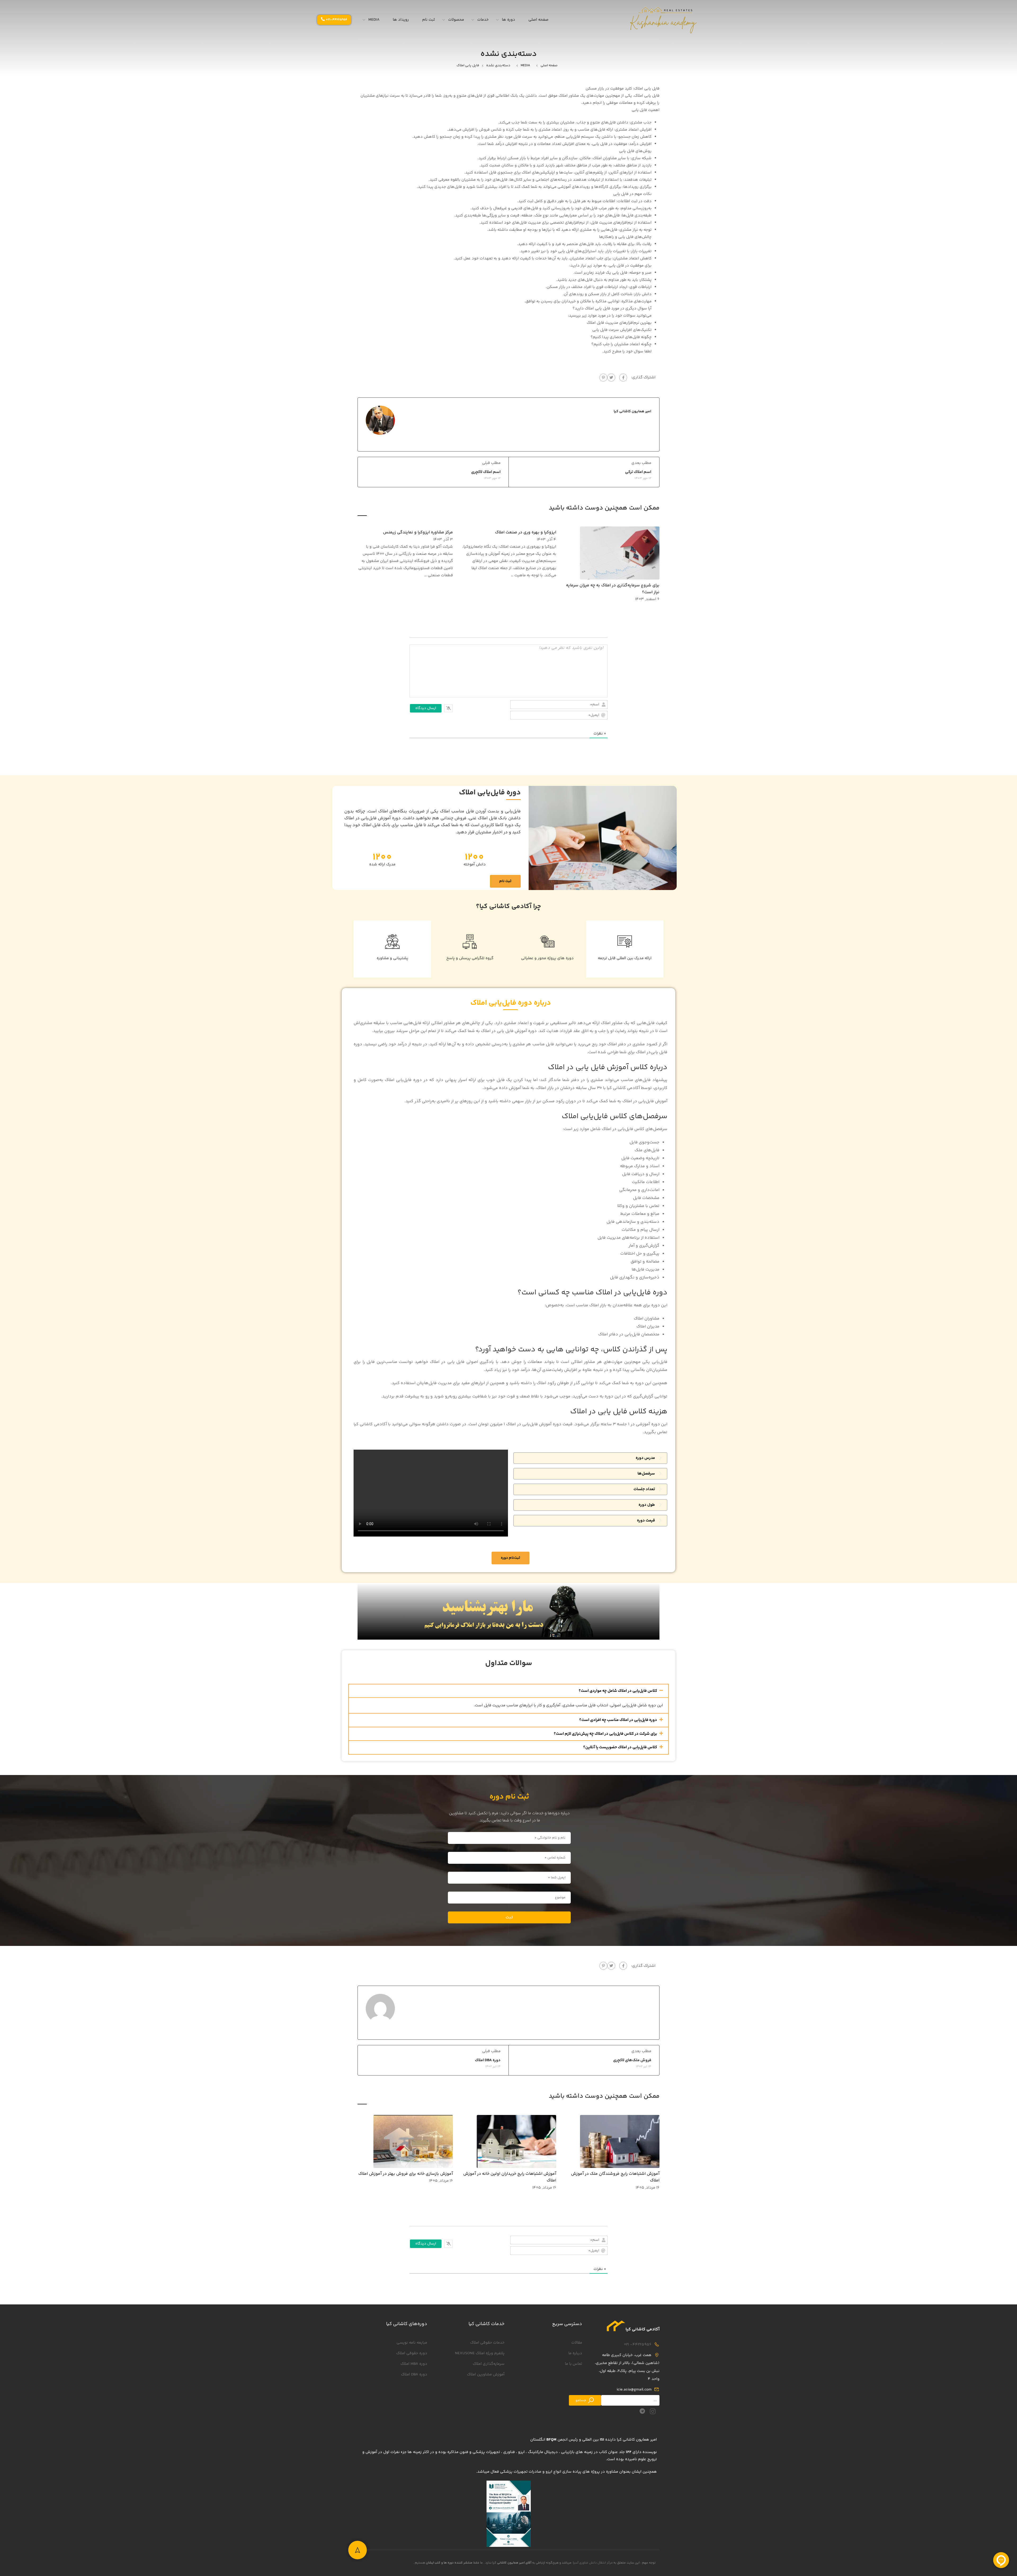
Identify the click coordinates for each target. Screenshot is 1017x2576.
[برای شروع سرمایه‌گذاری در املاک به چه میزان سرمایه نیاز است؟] (620, 553)
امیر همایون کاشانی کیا (632, 411)
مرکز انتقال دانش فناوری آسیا (593, 2563)
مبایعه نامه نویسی (412, 2343)
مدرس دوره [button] (645, 1458)
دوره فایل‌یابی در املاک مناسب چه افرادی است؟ (618, 1720)
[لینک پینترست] (603, 378)
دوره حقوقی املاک (412, 2353)
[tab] (590, 1458)
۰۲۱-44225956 (337, 20)
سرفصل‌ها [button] (646, 1474)
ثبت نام (429, 20)
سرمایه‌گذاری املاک (489, 2364)
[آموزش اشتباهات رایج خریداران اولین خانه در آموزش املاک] (516, 2141)
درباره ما (575, 2353)
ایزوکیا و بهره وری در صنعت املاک (526, 532)
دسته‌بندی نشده (498, 65)
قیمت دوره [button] (646, 1521)
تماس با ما (574, 2364)
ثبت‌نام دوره (510, 1558)
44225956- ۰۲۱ (638, 2345)
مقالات (577, 2343)
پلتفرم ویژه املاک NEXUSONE (480, 2353)
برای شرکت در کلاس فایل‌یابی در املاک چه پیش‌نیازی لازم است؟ (605, 1734)
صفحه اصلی (538, 20)
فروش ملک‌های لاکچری (632, 2060)
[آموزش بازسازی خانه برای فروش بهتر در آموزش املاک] (413, 2141)
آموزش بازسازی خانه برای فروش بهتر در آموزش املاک (406, 2174)
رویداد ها (401, 20)
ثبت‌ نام (505, 881)
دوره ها (508, 20)
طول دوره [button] (647, 1505)
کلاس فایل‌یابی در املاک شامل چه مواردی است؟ (618, 1691)
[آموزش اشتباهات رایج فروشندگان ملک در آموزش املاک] (620, 2141)
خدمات (483, 20)
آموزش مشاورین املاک (486, 2374)
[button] (508, 1691)
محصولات (456, 20)
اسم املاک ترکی (638, 472)
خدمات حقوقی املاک (487, 2343)
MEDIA (374, 20)
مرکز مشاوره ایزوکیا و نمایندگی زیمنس (418, 532)
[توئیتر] (611, 378)
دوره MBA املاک (414, 2364)
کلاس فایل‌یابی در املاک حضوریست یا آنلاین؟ (620, 1747)
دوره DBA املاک (488, 2060)
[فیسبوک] (623, 378)
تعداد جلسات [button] (644, 1489)
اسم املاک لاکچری (486, 472)
